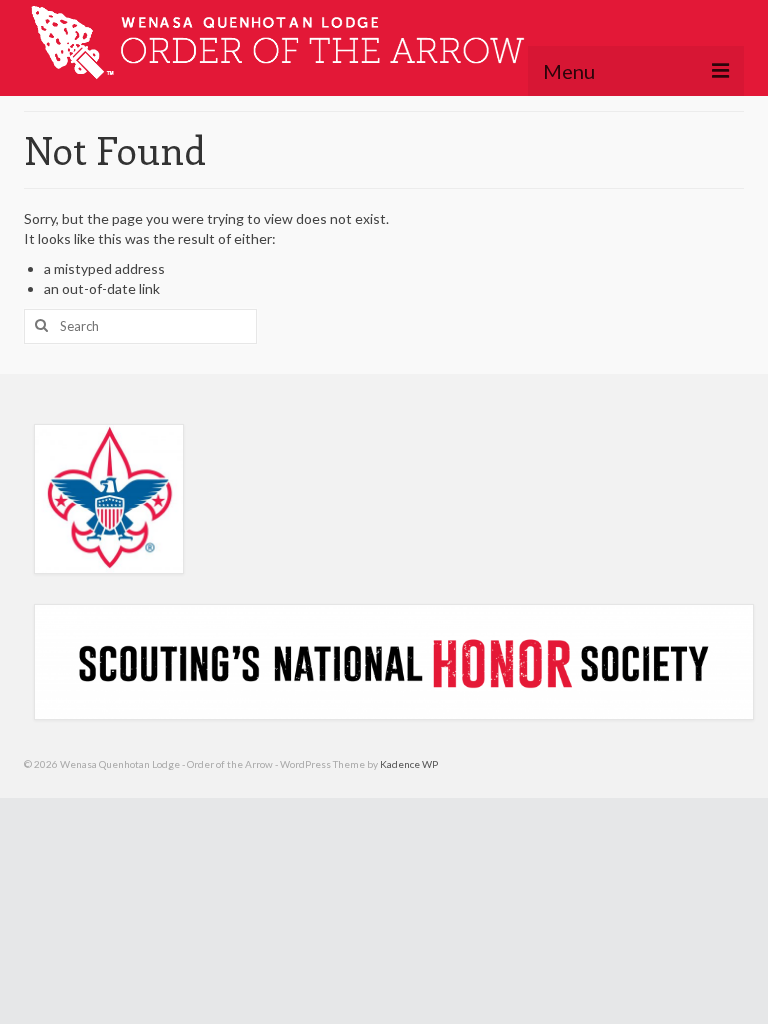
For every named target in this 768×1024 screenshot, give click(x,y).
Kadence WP (409, 764)
